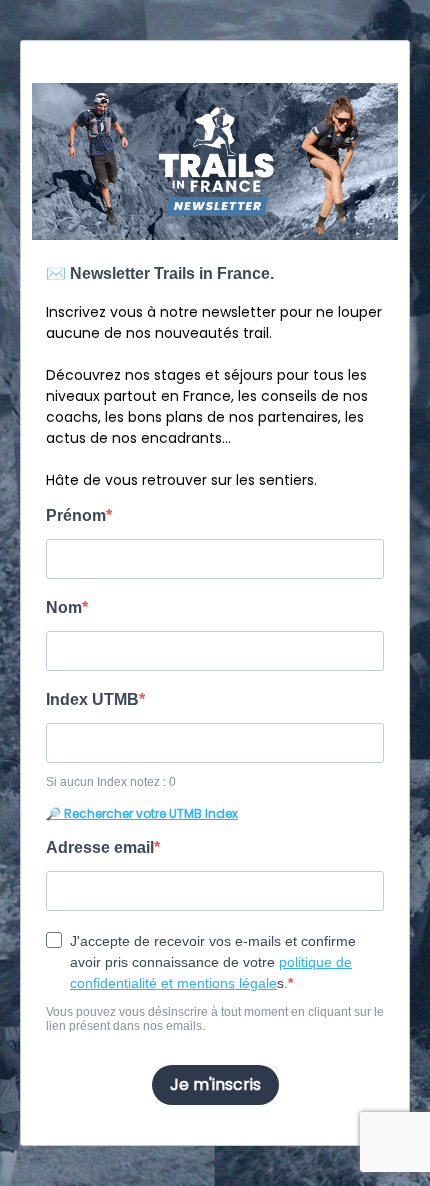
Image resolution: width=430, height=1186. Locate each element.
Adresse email (100, 847)
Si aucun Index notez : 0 (111, 782)
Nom (64, 607)
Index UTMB (92, 699)
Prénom (76, 515)
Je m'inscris (215, 1084)
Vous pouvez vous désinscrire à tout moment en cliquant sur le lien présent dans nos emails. (215, 1019)
